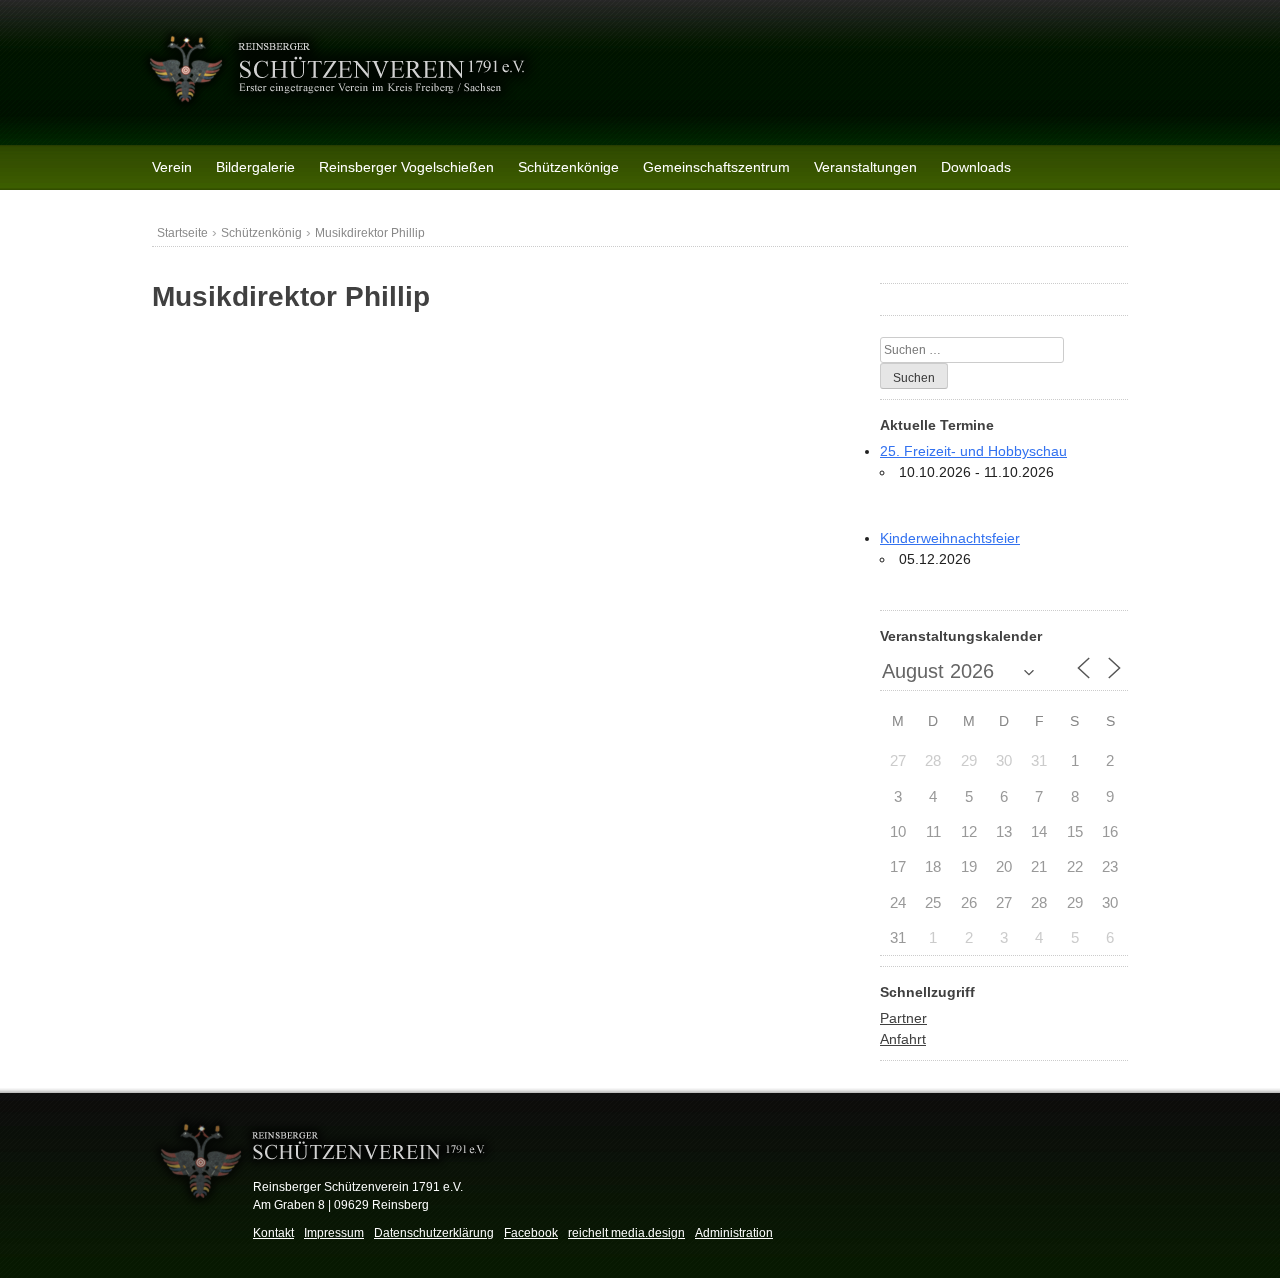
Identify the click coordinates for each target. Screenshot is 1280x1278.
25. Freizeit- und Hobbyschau (973, 451)
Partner (903, 1018)
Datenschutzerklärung (434, 1233)
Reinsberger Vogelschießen (406, 167)
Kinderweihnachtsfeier (950, 538)
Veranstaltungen (865, 167)
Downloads (976, 167)
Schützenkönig (261, 233)
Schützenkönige (568, 167)
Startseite (182, 233)
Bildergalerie (255, 167)
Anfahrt (903, 1039)
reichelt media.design (626, 1233)
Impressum (334, 1233)
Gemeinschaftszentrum (716, 167)
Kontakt (273, 1233)
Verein (172, 167)
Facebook (531, 1233)
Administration (734, 1233)
